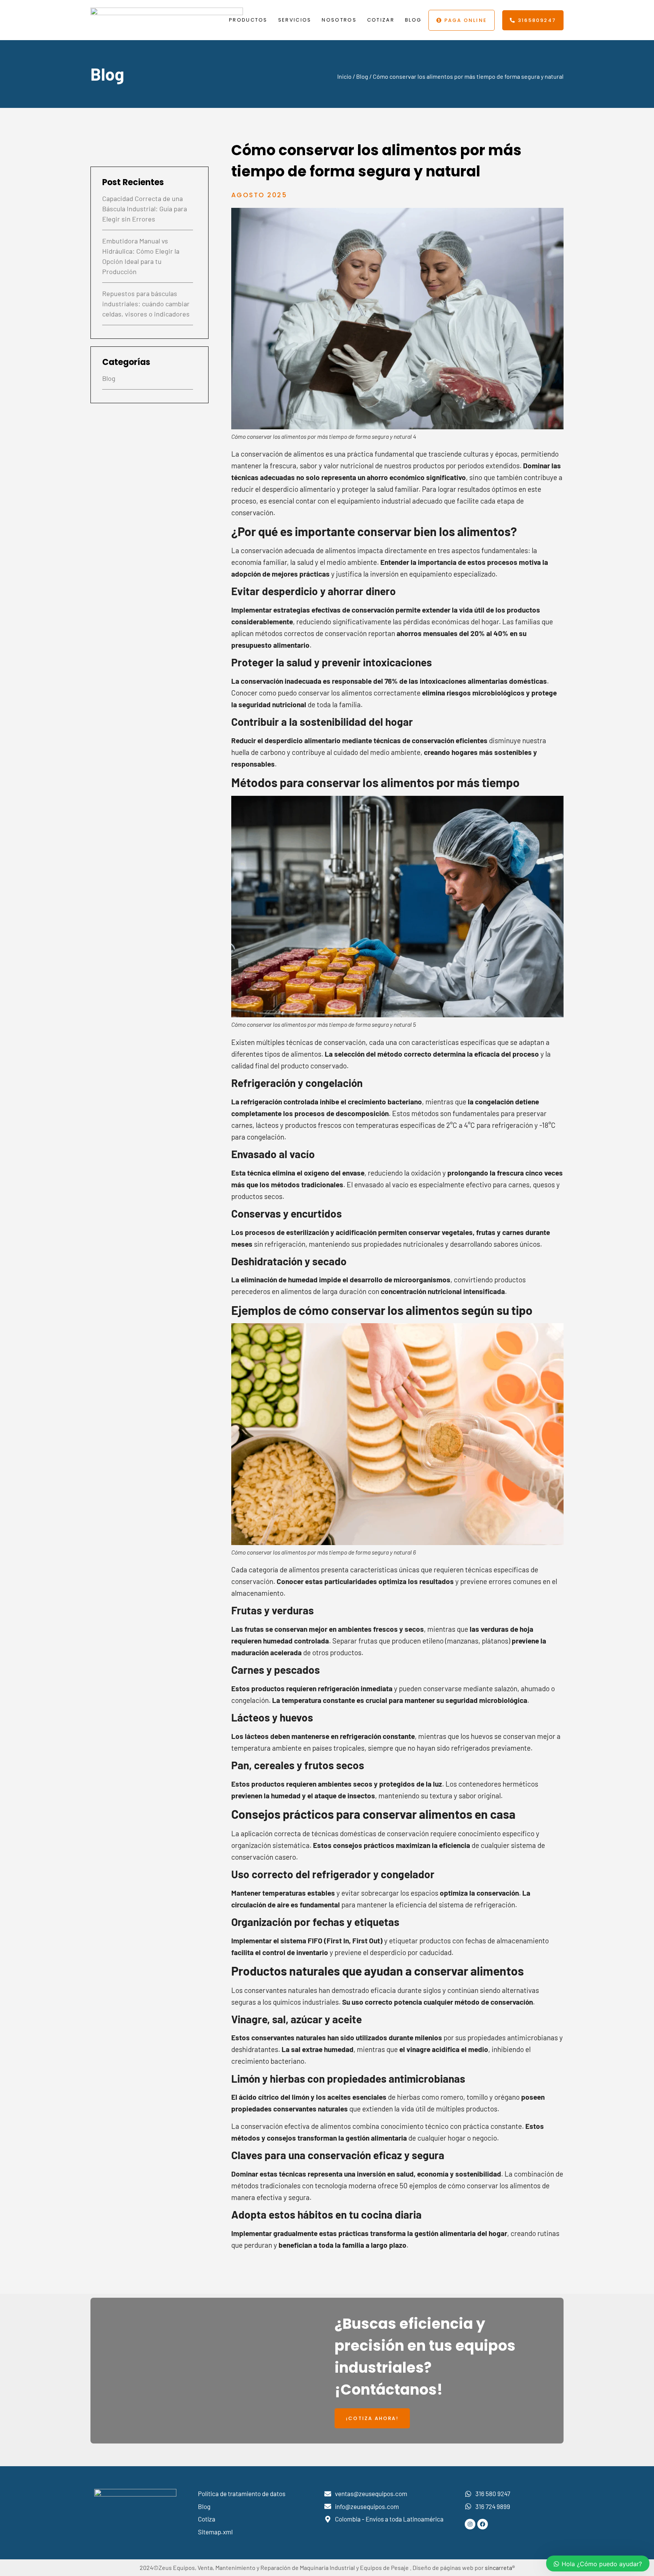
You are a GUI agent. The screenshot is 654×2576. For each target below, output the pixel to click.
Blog (413, 20)
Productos (248, 20)
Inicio (344, 76)
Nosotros (339, 20)
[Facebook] (483, 2524)
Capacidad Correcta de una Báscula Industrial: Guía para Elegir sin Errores (145, 209)
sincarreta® (500, 2567)
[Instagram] (470, 2524)
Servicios (295, 20)
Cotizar (381, 20)
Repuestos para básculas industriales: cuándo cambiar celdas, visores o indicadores (146, 304)
